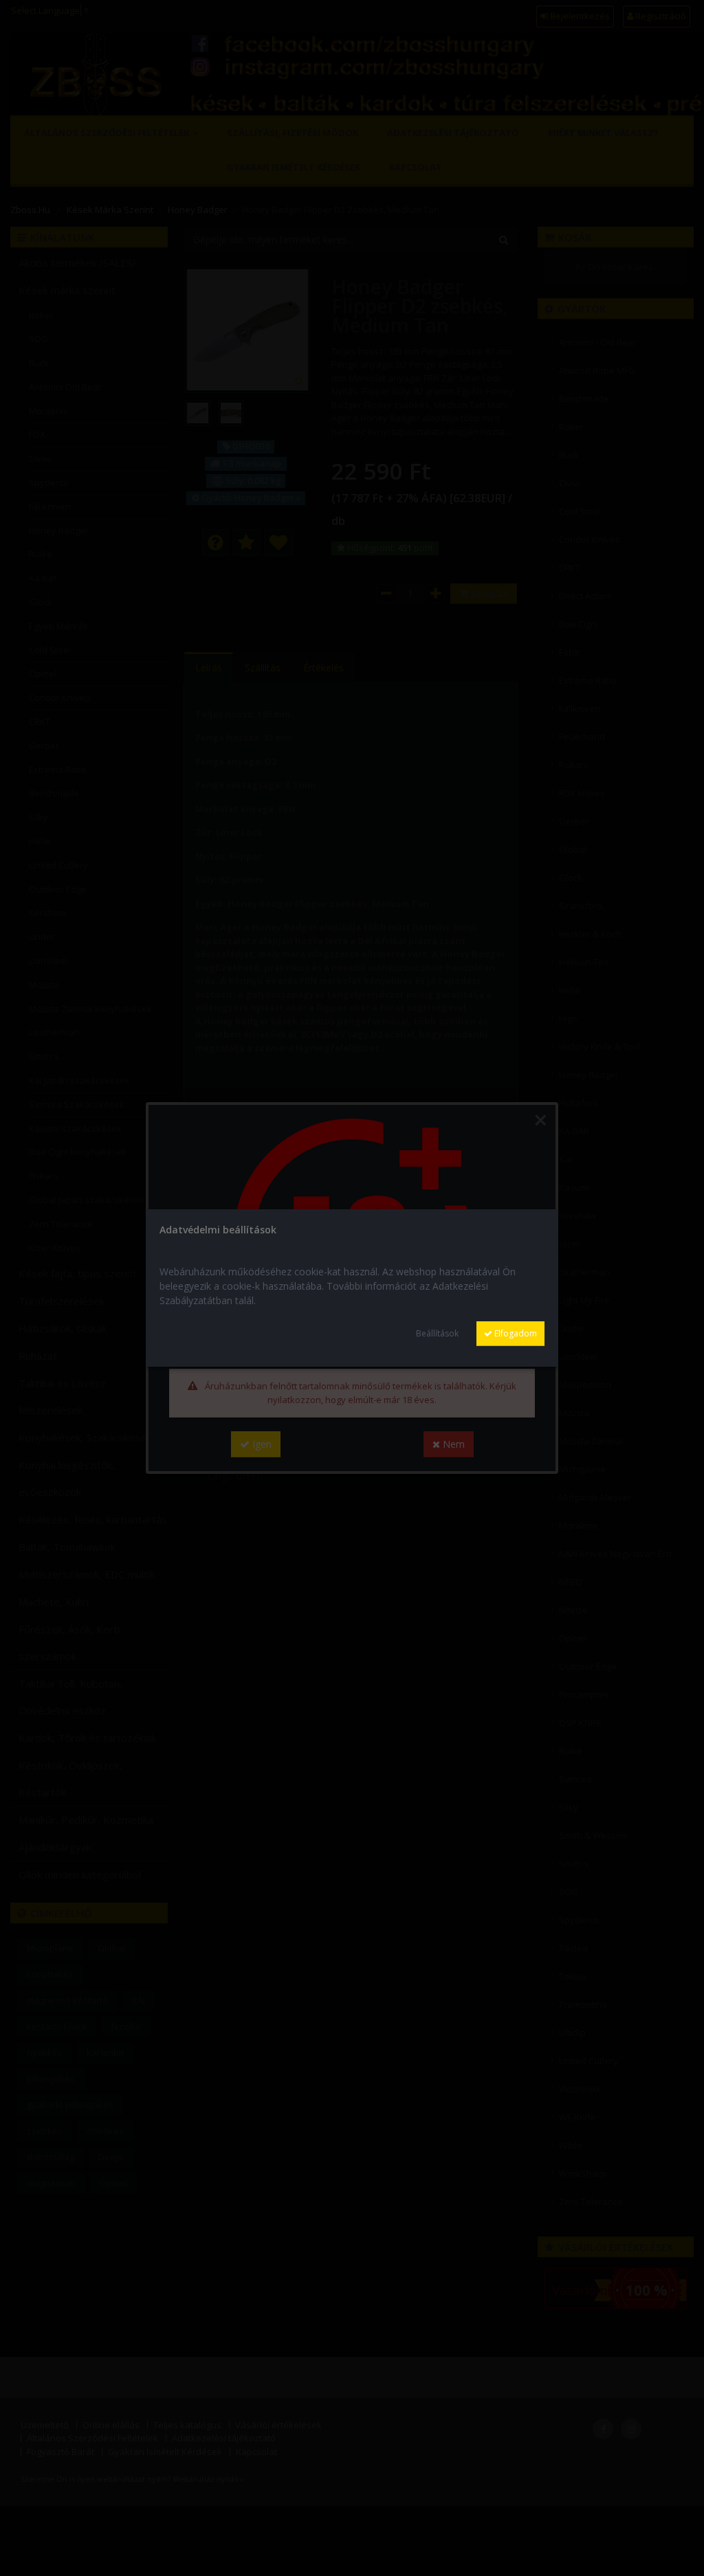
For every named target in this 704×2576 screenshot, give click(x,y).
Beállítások (437, 1333)
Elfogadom (515, 1333)
